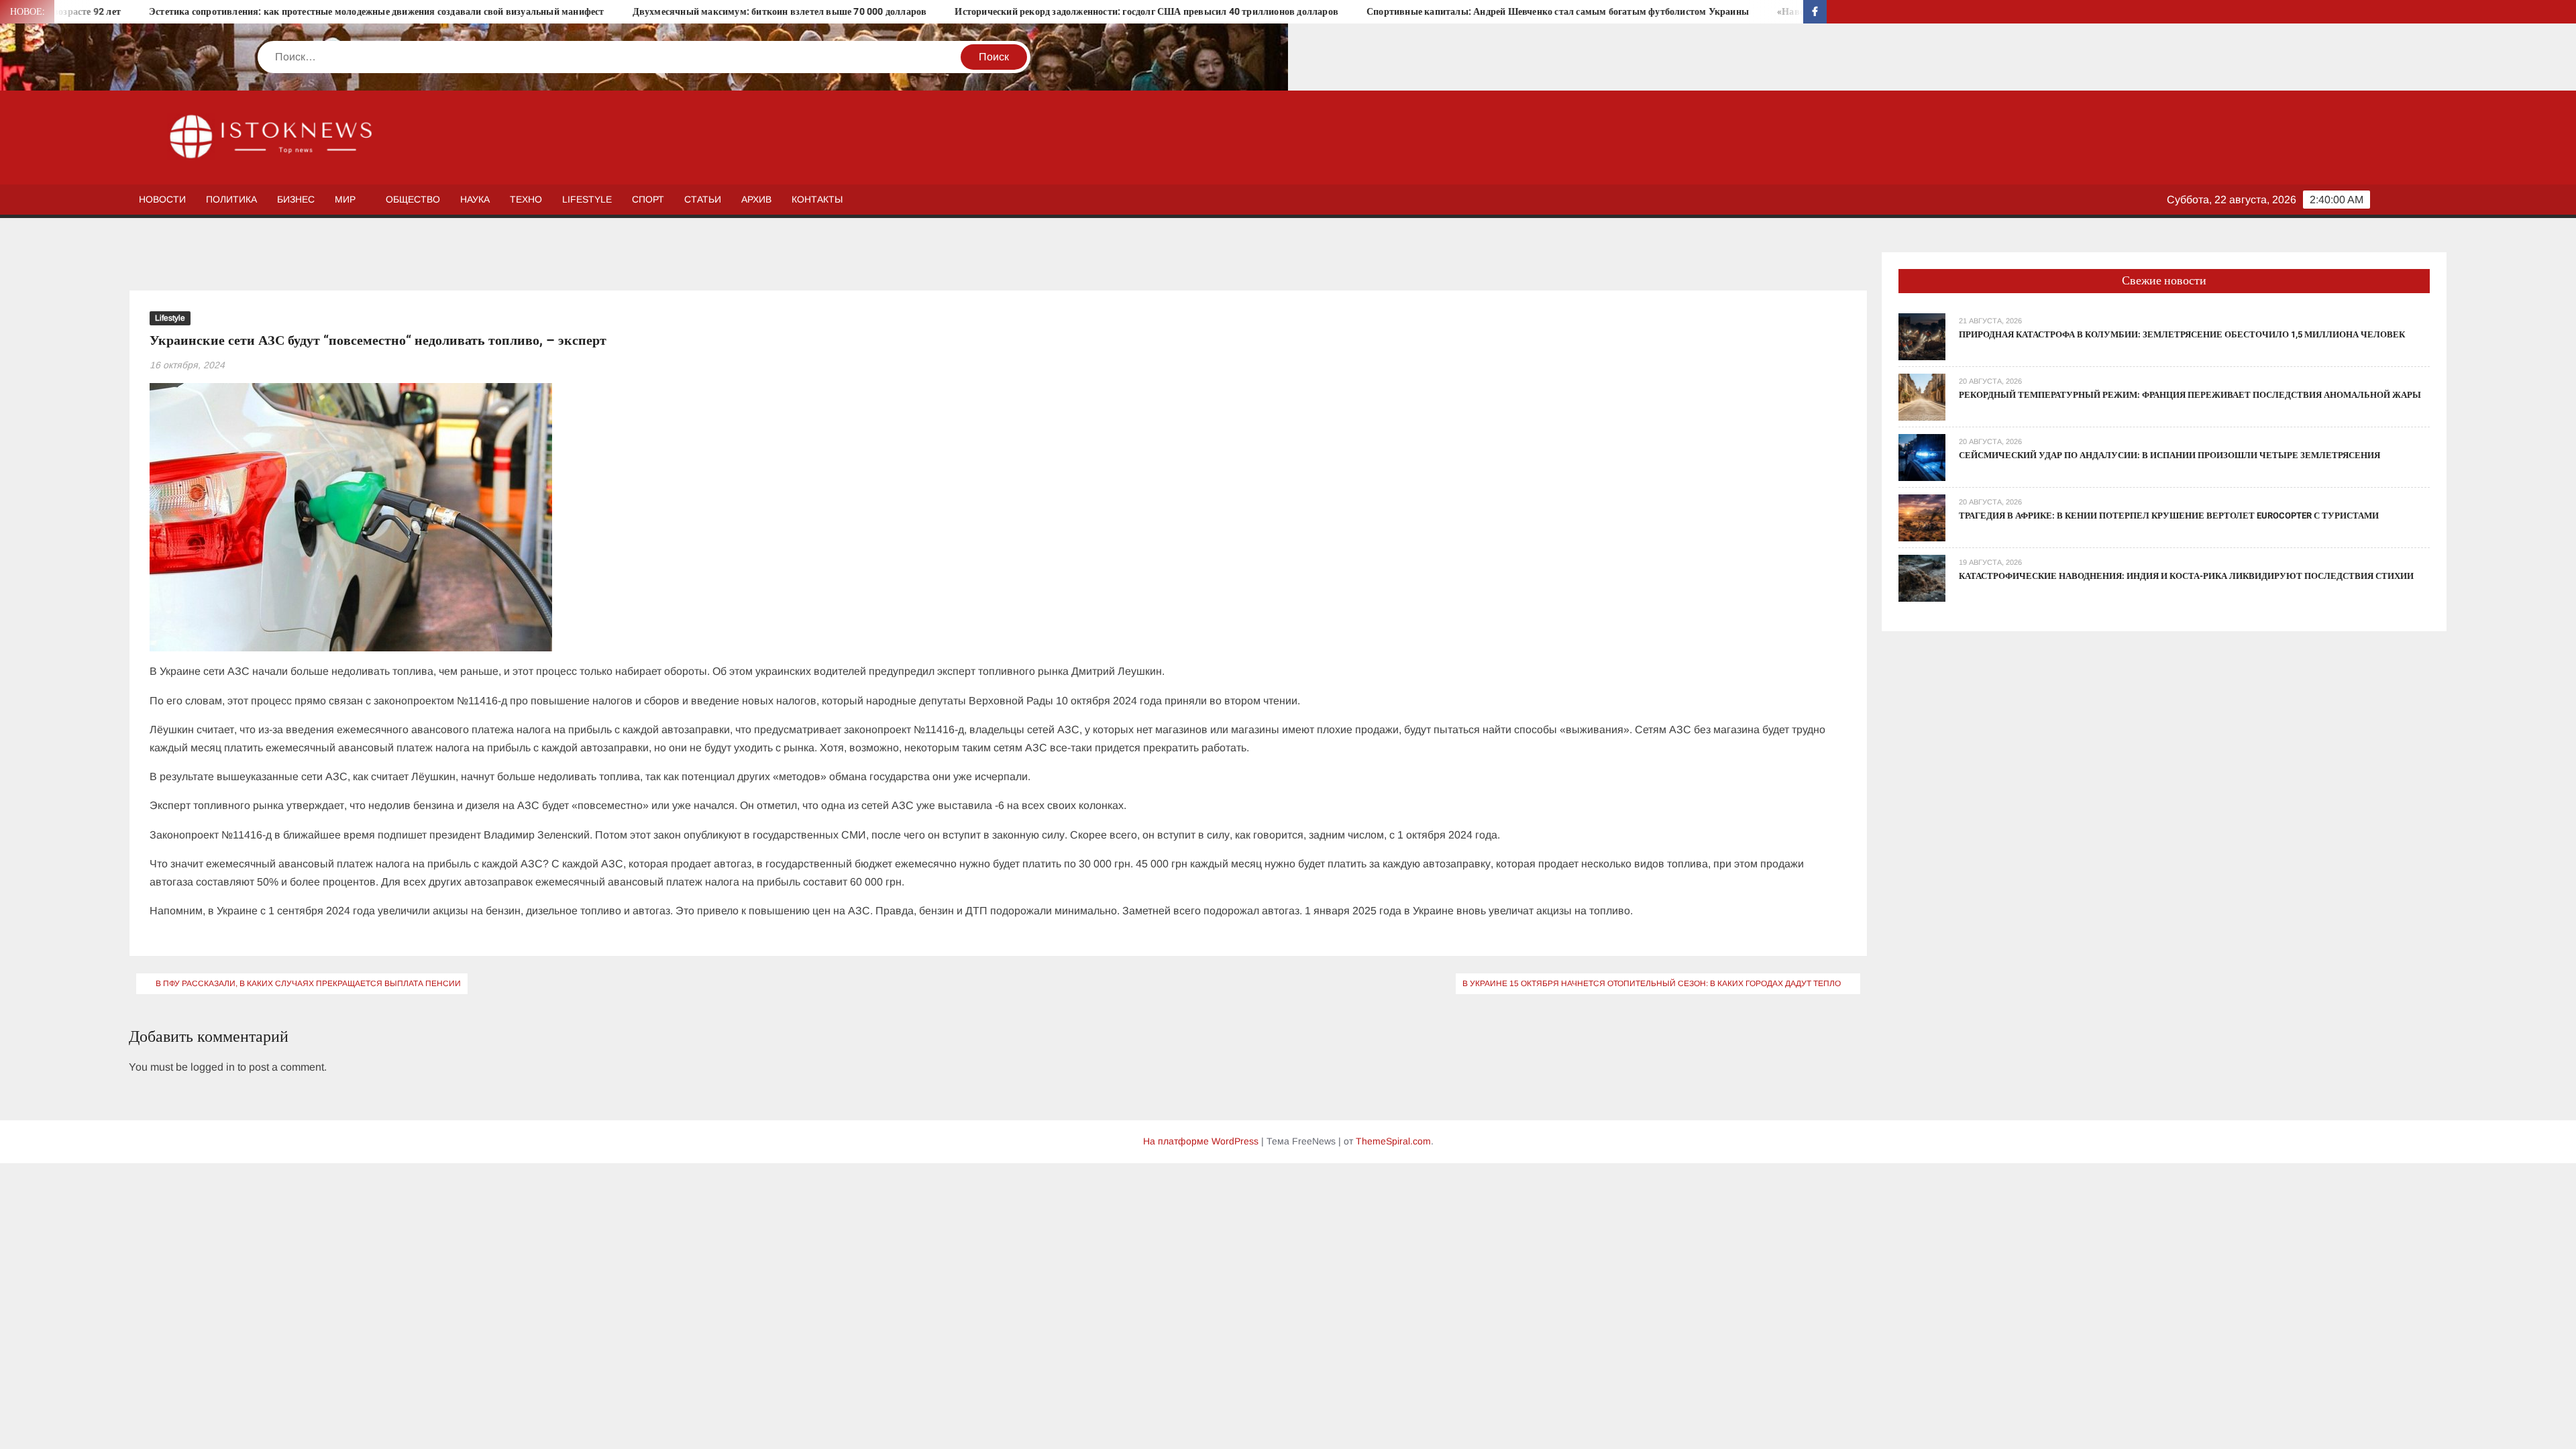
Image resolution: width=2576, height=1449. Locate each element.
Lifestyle (587, 199)
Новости (162, 199)
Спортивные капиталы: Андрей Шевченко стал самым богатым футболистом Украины (1420, 12)
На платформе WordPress (1201, 1141)
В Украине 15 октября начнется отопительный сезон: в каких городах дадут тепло (1652, 983)
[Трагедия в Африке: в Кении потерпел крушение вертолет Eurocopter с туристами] (1922, 517)
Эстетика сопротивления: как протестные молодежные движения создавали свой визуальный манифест (239, 12)
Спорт (648, 199)
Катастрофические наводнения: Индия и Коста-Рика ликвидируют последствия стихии (2186, 576)
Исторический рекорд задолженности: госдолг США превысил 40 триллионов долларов (1010, 12)
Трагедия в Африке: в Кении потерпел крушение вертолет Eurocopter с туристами (2169, 516)
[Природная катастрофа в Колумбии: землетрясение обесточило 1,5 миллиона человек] (1922, 336)
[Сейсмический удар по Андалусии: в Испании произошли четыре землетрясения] (1922, 457)
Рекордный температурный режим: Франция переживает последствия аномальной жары (2190, 395)
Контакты (817, 199)
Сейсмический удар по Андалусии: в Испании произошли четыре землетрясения (2169, 455)
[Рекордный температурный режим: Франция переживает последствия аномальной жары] (1922, 396)
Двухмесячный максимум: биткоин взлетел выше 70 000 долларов (642, 12)
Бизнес (296, 199)
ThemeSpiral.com (1393, 1141)
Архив (756, 199)
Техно (526, 199)
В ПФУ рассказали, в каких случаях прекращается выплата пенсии (308, 983)
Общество (413, 199)
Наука (475, 199)
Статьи (703, 199)
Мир (345, 199)
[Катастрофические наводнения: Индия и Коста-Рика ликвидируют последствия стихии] (1922, 577)
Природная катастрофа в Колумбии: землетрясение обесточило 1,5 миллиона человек (2182, 334)
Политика (231, 199)
